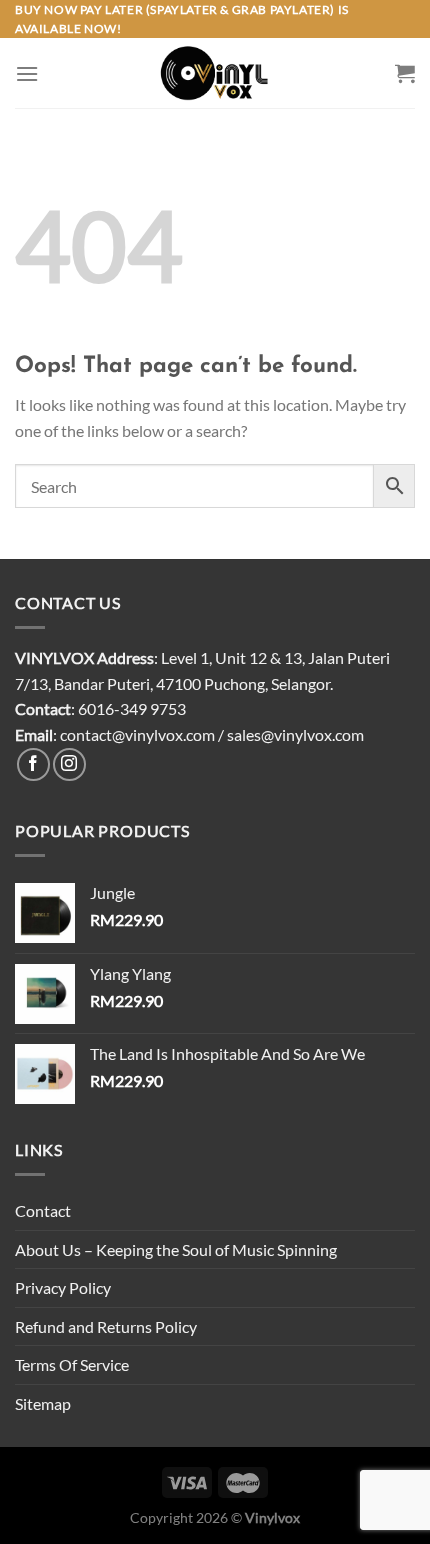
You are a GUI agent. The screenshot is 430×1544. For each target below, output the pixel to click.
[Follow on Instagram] (69, 764)
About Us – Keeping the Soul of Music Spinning (176, 1249)
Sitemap (43, 1403)
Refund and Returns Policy (106, 1326)
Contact (43, 1210)
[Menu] (27, 73)
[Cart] (405, 73)
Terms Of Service (72, 1364)
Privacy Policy (63, 1287)
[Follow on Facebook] (33, 764)
